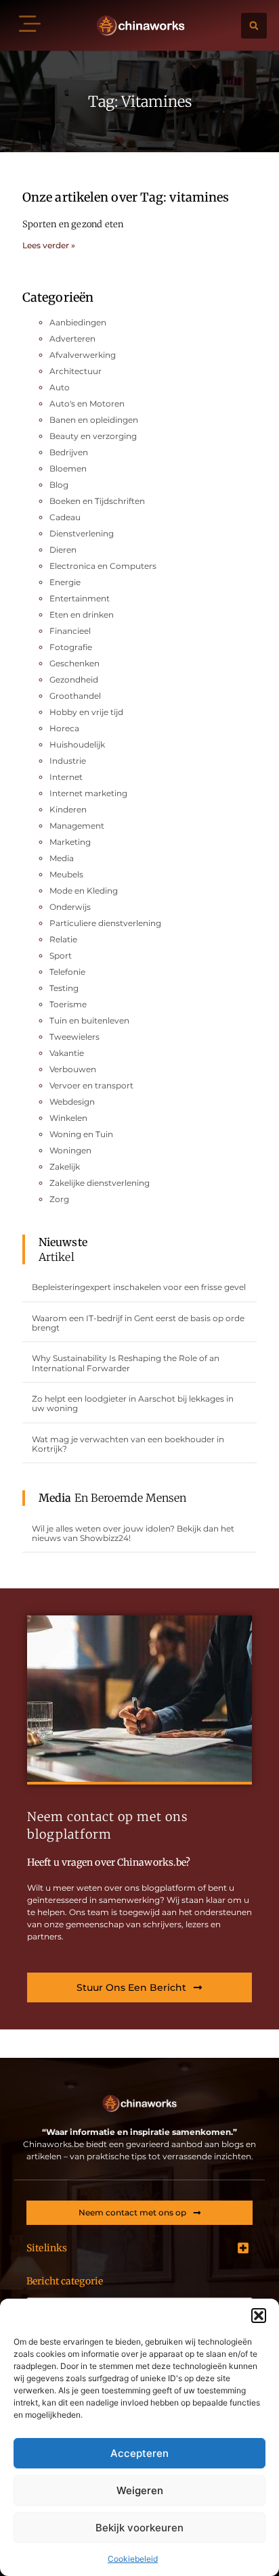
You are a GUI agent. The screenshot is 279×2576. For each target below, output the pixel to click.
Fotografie (71, 647)
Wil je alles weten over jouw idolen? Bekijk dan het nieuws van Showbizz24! (133, 1533)
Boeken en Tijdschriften (97, 501)
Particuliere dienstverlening (105, 923)
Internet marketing (88, 793)
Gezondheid (74, 680)
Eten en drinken (82, 615)
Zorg (59, 1199)
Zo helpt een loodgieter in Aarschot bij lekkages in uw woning (133, 1403)
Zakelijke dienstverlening (100, 1183)
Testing (64, 988)
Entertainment (80, 598)
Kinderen (68, 809)
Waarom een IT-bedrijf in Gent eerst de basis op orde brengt (138, 1323)
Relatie (63, 939)
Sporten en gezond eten (73, 224)
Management (77, 826)
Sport (61, 956)
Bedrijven (69, 452)
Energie (65, 582)
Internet (66, 777)
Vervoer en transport (91, 1085)
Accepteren (139, 2453)
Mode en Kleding (84, 891)
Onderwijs (70, 907)
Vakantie (67, 1053)
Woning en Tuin (81, 1134)
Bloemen (68, 468)
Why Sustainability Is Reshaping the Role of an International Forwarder (126, 1363)
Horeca (64, 728)
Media (62, 858)
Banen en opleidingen (94, 420)
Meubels (66, 874)
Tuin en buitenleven (89, 1020)
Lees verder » (49, 245)
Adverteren (72, 339)
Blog (59, 485)
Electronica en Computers (103, 566)
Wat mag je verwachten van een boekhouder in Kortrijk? (128, 1444)
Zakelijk (65, 1167)
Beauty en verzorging (93, 436)
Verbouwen (73, 1069)
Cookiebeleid (133, 2559)
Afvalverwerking (83, 355)
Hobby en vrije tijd (86, 712)
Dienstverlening (82, 533)
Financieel (70, 631)
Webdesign (72, 1102)
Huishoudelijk (77, 744)
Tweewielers (74, 1037)
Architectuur (76, 371)
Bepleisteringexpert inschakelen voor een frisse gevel (139, 1287)
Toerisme (68, 1004)
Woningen (70, 1150)
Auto (60, 387)
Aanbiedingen (78, 322)
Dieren (63, 550)
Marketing (70, 842)
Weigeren (140, 2490)
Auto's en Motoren (87, 404)
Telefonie (67, 972)
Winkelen (68, 1118)
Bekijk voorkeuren (139, 2528)
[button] (259, 2316)
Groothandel (75, 696)
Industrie (68, 761)
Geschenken (74, 663)
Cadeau (65, 517)
